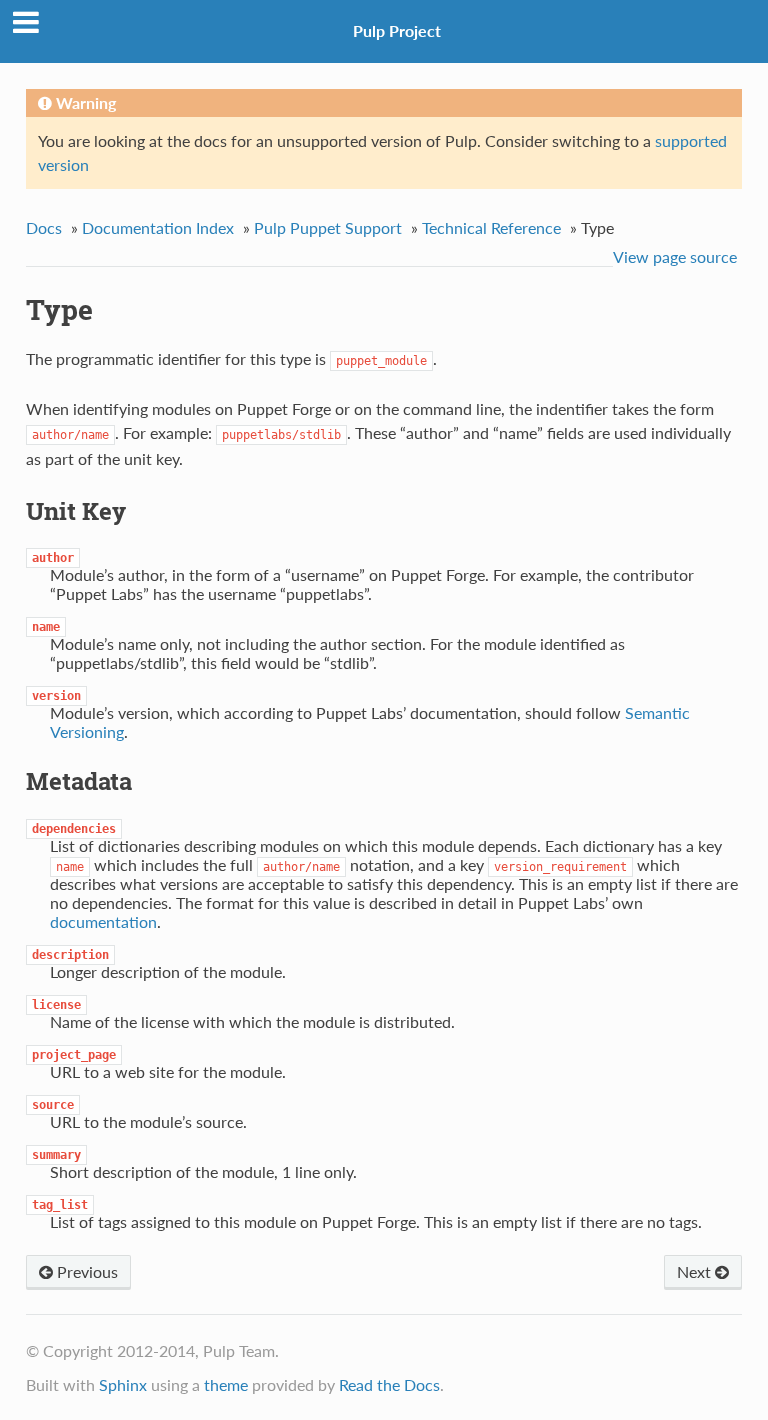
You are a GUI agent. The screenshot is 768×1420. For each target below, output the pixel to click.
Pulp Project (397, 30)
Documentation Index (158, 227)
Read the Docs (389, 1384)
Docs (44, 227)
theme (226, 1384)
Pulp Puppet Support (328, 227)
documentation (103, 921)
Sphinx (123, 1384)
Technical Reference (491, 227)
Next (696, 1271)
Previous (85, 1271)
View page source (675, 256)
